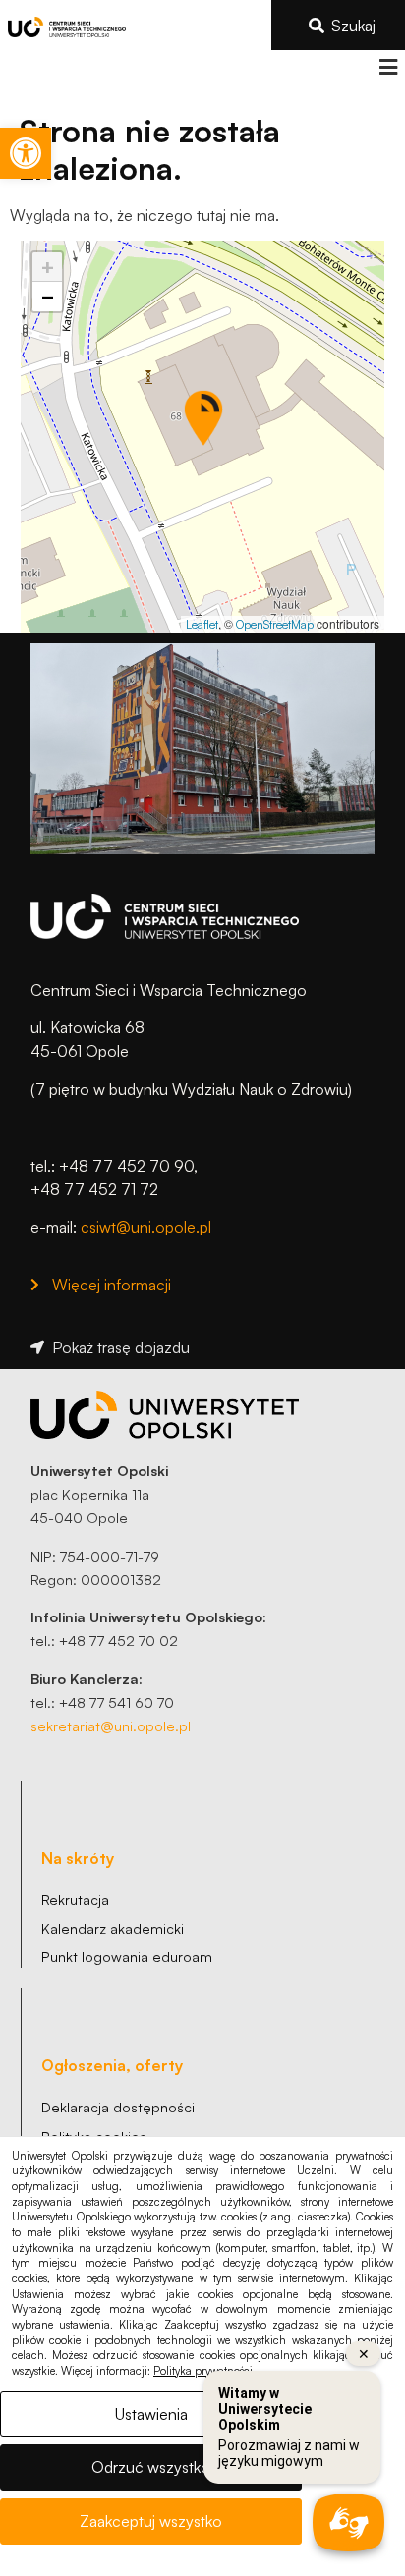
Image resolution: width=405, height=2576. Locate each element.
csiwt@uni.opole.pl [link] (146, 1227)
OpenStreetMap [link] (275, 624)
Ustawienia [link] (151, 2414)
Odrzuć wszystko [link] (151, 2467)
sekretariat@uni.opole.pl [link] (111, 1726)
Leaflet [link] (202, 624)
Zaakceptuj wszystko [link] (151, 2521)
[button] (388, 67)
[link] (26, 153)
